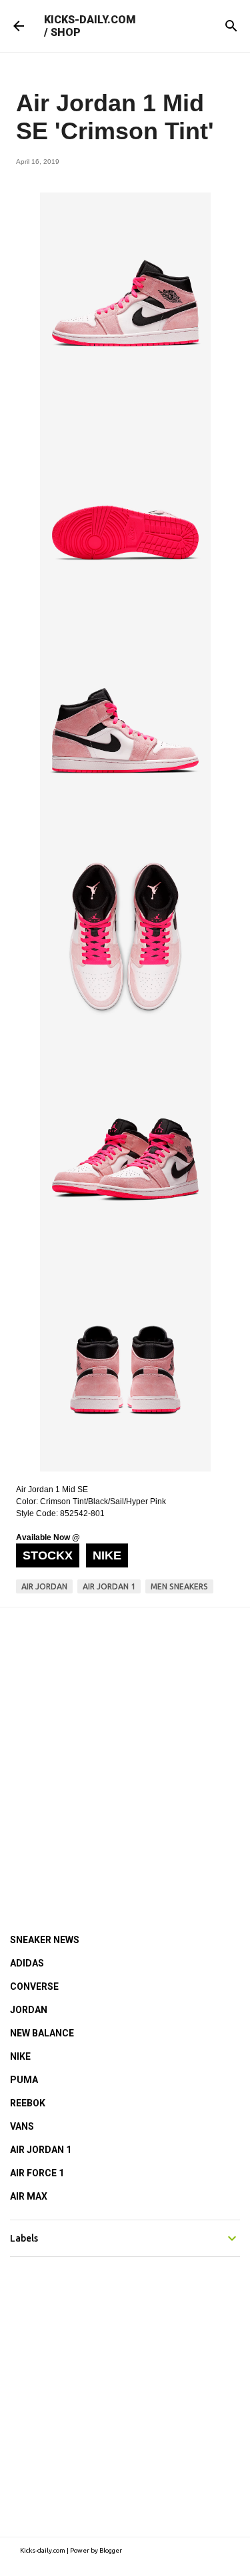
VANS (22, 2126)
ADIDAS (27, 1963)
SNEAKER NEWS (45, 1940)
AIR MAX (29, 2196)
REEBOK (28, 2103)
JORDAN (29, 2010)
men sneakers (179, 1586)
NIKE (20, 2056)
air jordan (44, 1586)
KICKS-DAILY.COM (90, 20)
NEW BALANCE (42, 2033)
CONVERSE (34, 1986)
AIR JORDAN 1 (41, 2150)
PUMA (24, 2080)
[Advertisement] (125, 1752)
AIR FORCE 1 (37, 2173)
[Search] (231, 26)
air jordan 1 (109, 1586)
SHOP (66, 32)
